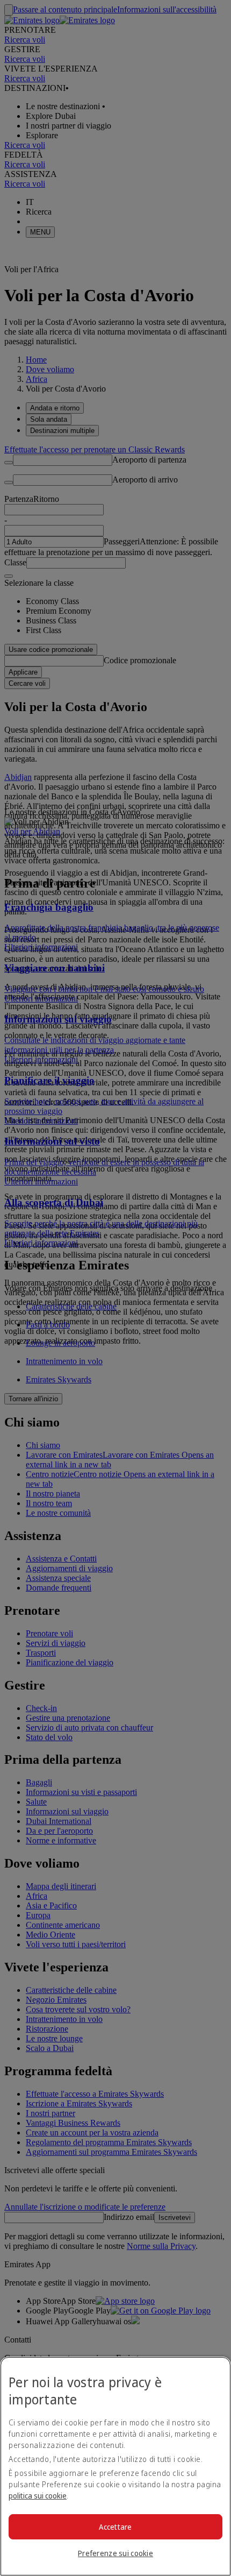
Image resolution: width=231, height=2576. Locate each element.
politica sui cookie (38, 2496)
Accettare (115, 2527)
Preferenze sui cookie (115, 2553)
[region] (115, 2466)
